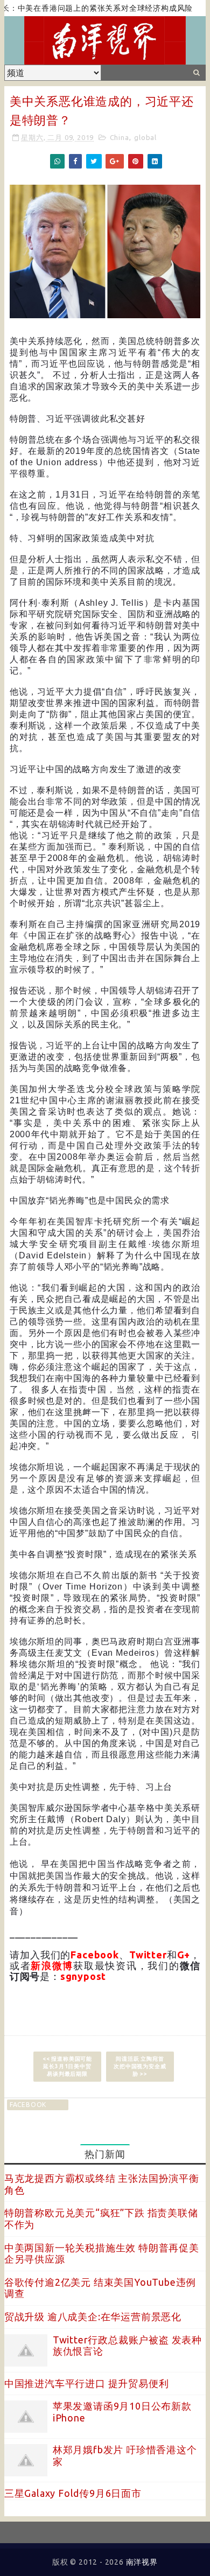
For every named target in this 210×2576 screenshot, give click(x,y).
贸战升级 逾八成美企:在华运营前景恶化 (93, 2316)
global (145, 137)
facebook (28, 2105)
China (120, 137)
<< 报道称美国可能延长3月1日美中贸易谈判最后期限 (67, 2066)
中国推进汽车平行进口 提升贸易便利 (87, 2383)
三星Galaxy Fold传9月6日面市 (73, 2493)
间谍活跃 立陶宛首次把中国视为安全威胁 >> (140, 2066)
